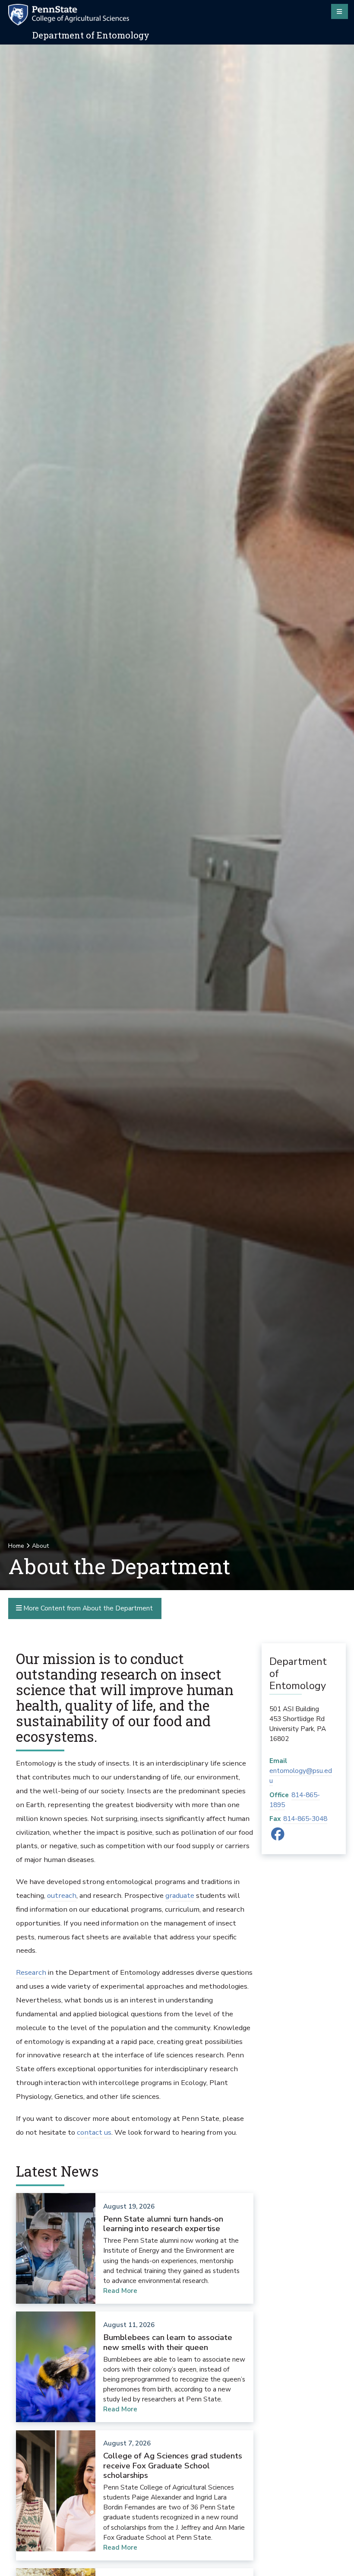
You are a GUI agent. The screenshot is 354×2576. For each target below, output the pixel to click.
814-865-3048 (305, 1819)
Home (16, 1546)
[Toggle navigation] (340, 11)
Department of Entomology (91, 35)
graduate (180, 1895)
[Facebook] (278, 1837)
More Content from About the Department (87, 1608)
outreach (62, 1895)
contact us (94, 2132)
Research (31, 1972)
